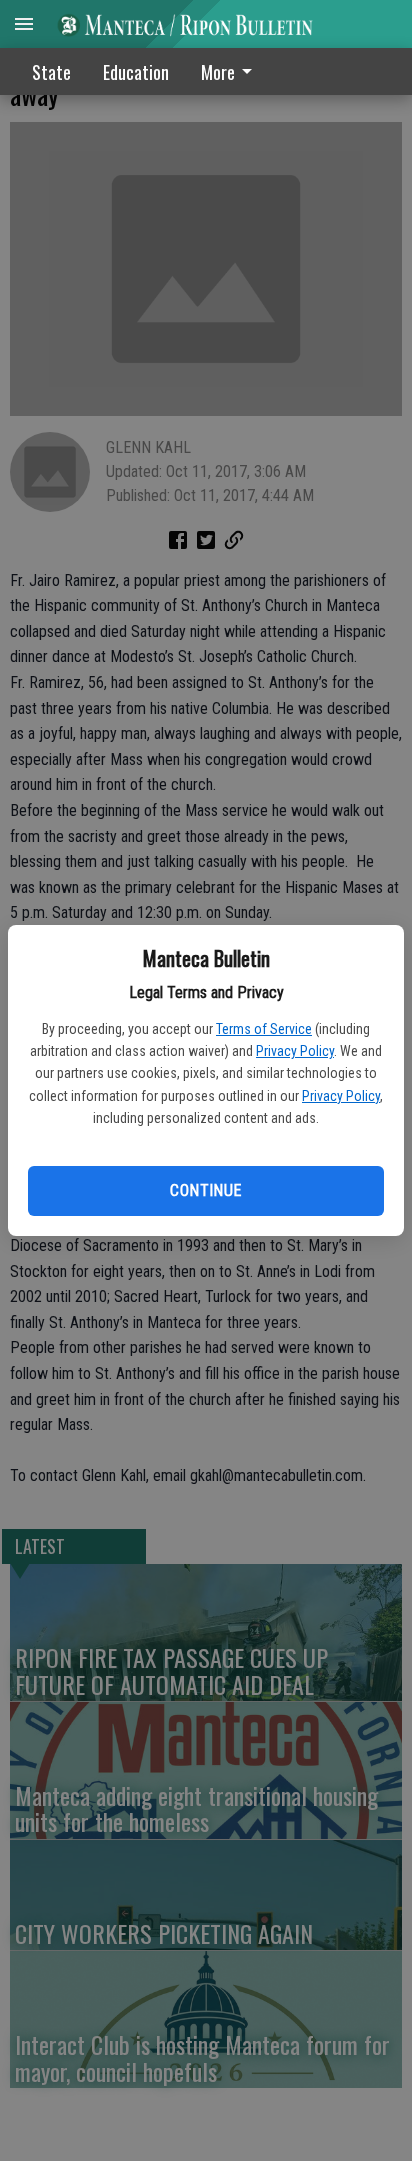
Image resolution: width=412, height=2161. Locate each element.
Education (136, 72)
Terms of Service (264, 1029)
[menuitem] (232, 71)
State (51, 72)
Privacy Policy (295, 1051)
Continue (205, 1190)
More (218, 72)
